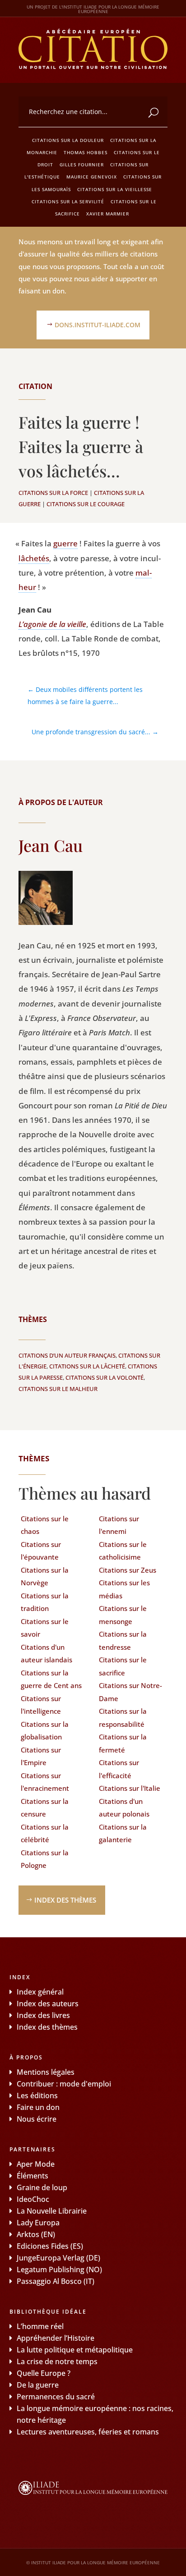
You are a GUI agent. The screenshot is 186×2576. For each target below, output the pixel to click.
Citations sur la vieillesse (115, 189)
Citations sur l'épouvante (41, 1551)
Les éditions (37, 2096)
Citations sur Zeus (128, 1570)
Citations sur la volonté (105, 1377)
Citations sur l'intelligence (41, 1705)
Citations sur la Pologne (45, 1859)
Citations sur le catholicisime (123, 1551)
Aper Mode (36, 2164)
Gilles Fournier (82, 165)
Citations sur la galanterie (123, 1833)
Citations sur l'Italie (130, 1788)
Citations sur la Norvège (45, 1576)
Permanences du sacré (56, 2397)
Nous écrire (37, 2119)
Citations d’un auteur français (67, 1355)
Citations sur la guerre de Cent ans (51, 1679)
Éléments (33, 2176)
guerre (65, 543)
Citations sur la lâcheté (87, 1366)
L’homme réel (40, 2326)
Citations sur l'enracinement (45, 1782)
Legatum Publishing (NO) (59, 2269)
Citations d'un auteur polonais (124, 1808)
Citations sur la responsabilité (123, 1718)
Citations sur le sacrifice (123, 1666)
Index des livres (43, 2015)
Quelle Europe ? (44, 2373)
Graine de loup (42, 2187)
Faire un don (38, 2107)
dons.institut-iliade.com (98, 325)
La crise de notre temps (57, 2361)
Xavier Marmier (108, 214)
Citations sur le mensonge (123, 1615)
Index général (40, 1992)
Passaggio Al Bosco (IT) (56, 2281)
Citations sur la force (53, 493)
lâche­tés (34, 558)
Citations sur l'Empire (41, 1756)
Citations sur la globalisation (45, 1731)
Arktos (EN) (36, 2234)
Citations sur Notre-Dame (130, 1692)
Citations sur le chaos (45, 1525)
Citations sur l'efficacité (119, 1769)
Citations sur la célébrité (45, 1833)
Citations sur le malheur (58, 1389)
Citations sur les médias (124, 1589)
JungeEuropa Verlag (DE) (58, 2258)
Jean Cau (51, 845)
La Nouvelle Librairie (52, 2211)
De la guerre (38, 2385)
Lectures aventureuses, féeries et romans (88, 2432)
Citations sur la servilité (68, 201)
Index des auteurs (48, 2004)
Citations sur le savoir (45, 1628)
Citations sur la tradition (45, 1602)
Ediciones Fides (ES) (50, 2246)
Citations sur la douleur (68, 140)
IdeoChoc (33, 2199)
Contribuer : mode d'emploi (64, 2084)
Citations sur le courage (86, 504)
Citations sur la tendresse (123, 1640)
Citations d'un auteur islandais (46, 1654)
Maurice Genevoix (92, 177)
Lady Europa (38, 2223)
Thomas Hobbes (86, 152)
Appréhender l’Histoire (56, 2338)
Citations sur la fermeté (123, 1743)
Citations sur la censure (45, 1808)
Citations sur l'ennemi (119, 1525)
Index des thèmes (65, 1900)
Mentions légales (46, 2072)
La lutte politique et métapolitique (75, 2350)
